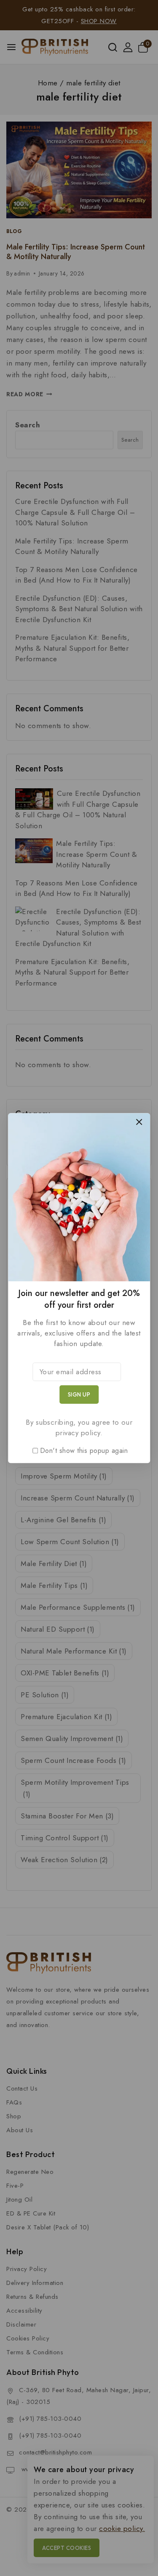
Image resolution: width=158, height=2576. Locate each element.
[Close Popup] (139, 1122)
